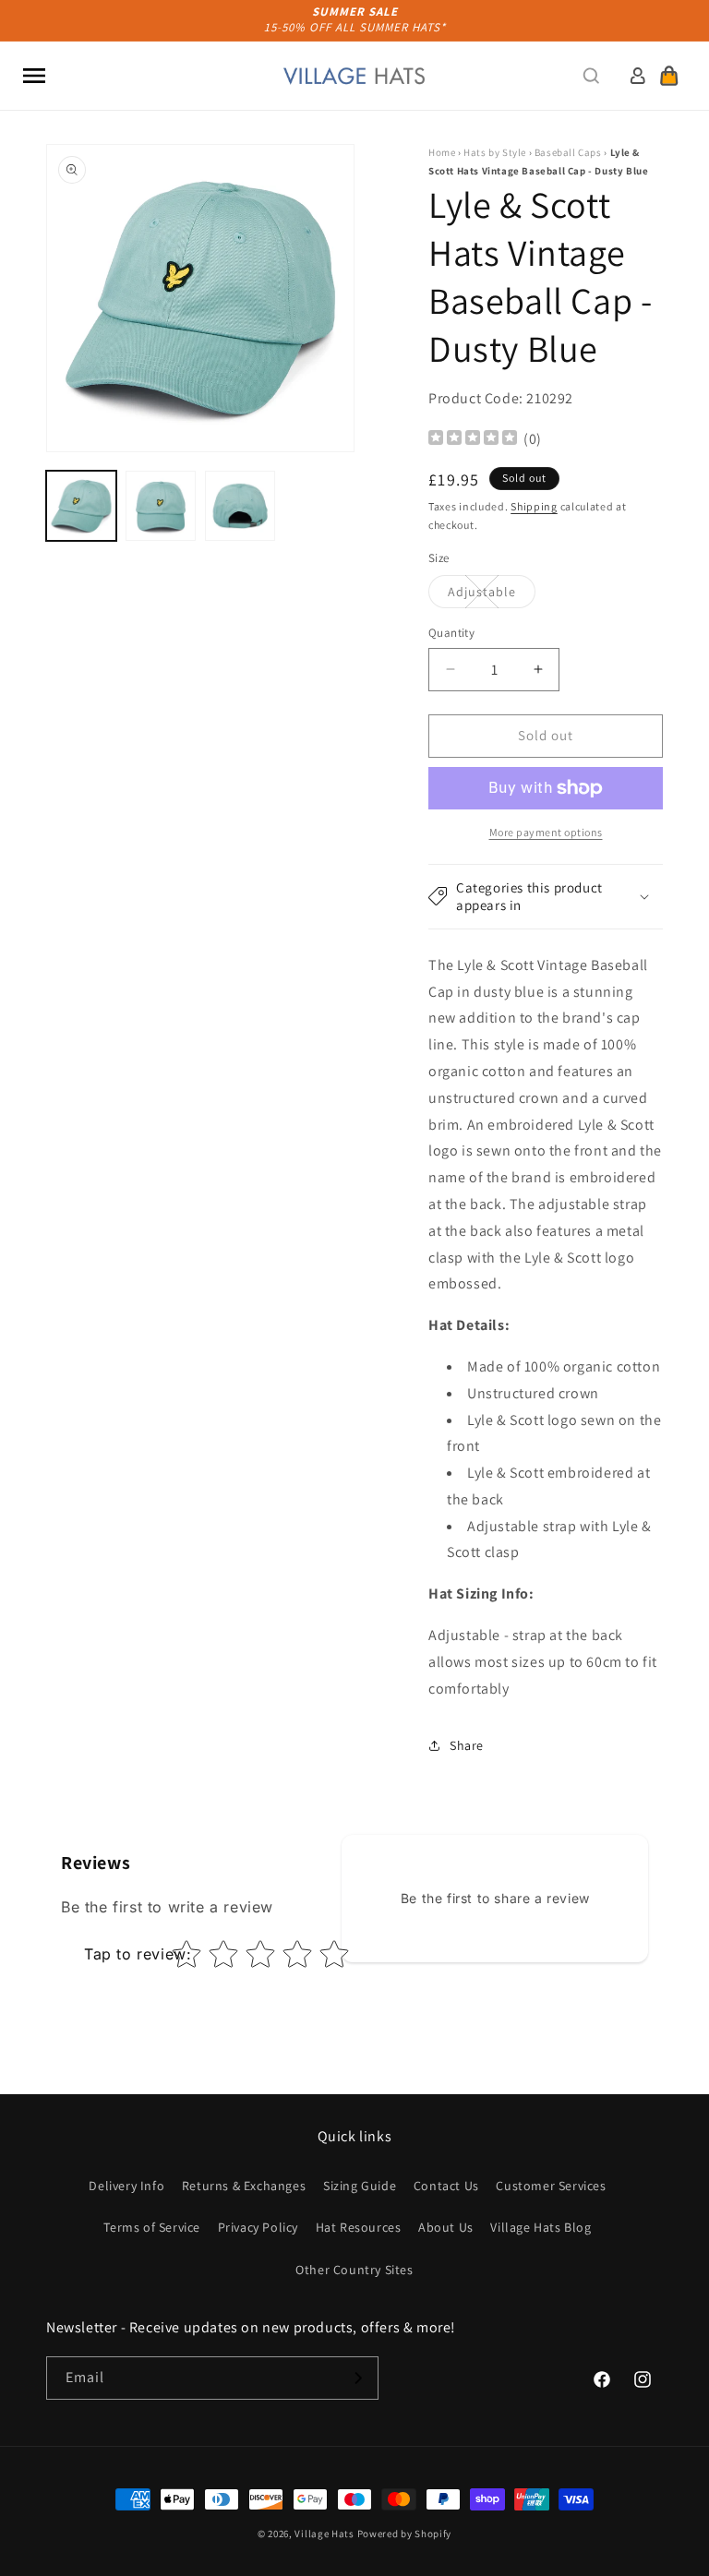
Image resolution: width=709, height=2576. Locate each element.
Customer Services (551, 2186)
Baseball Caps (568, 152)
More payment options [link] (546, 832)
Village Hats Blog (541, 2227)
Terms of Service (152, 2227)
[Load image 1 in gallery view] (81, 506)
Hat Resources (359, 2227)
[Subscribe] (357, 2378)
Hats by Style (495, 152)
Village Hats (324, 2534)
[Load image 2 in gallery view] (161, 506)
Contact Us (446, 2186)
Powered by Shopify (405, 2534)
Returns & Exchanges (244, 2186)
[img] (473, 440)
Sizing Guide (360, 2186)
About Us (446, 2227)
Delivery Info (126, 2186)
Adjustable (492, 595)
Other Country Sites (354, 2270)
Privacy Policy (258, 2227)
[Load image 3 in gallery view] (240, 506)
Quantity (451, 633)
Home (442, 152)
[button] (34, 76)
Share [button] (467, 1745)
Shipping (534, 506)
